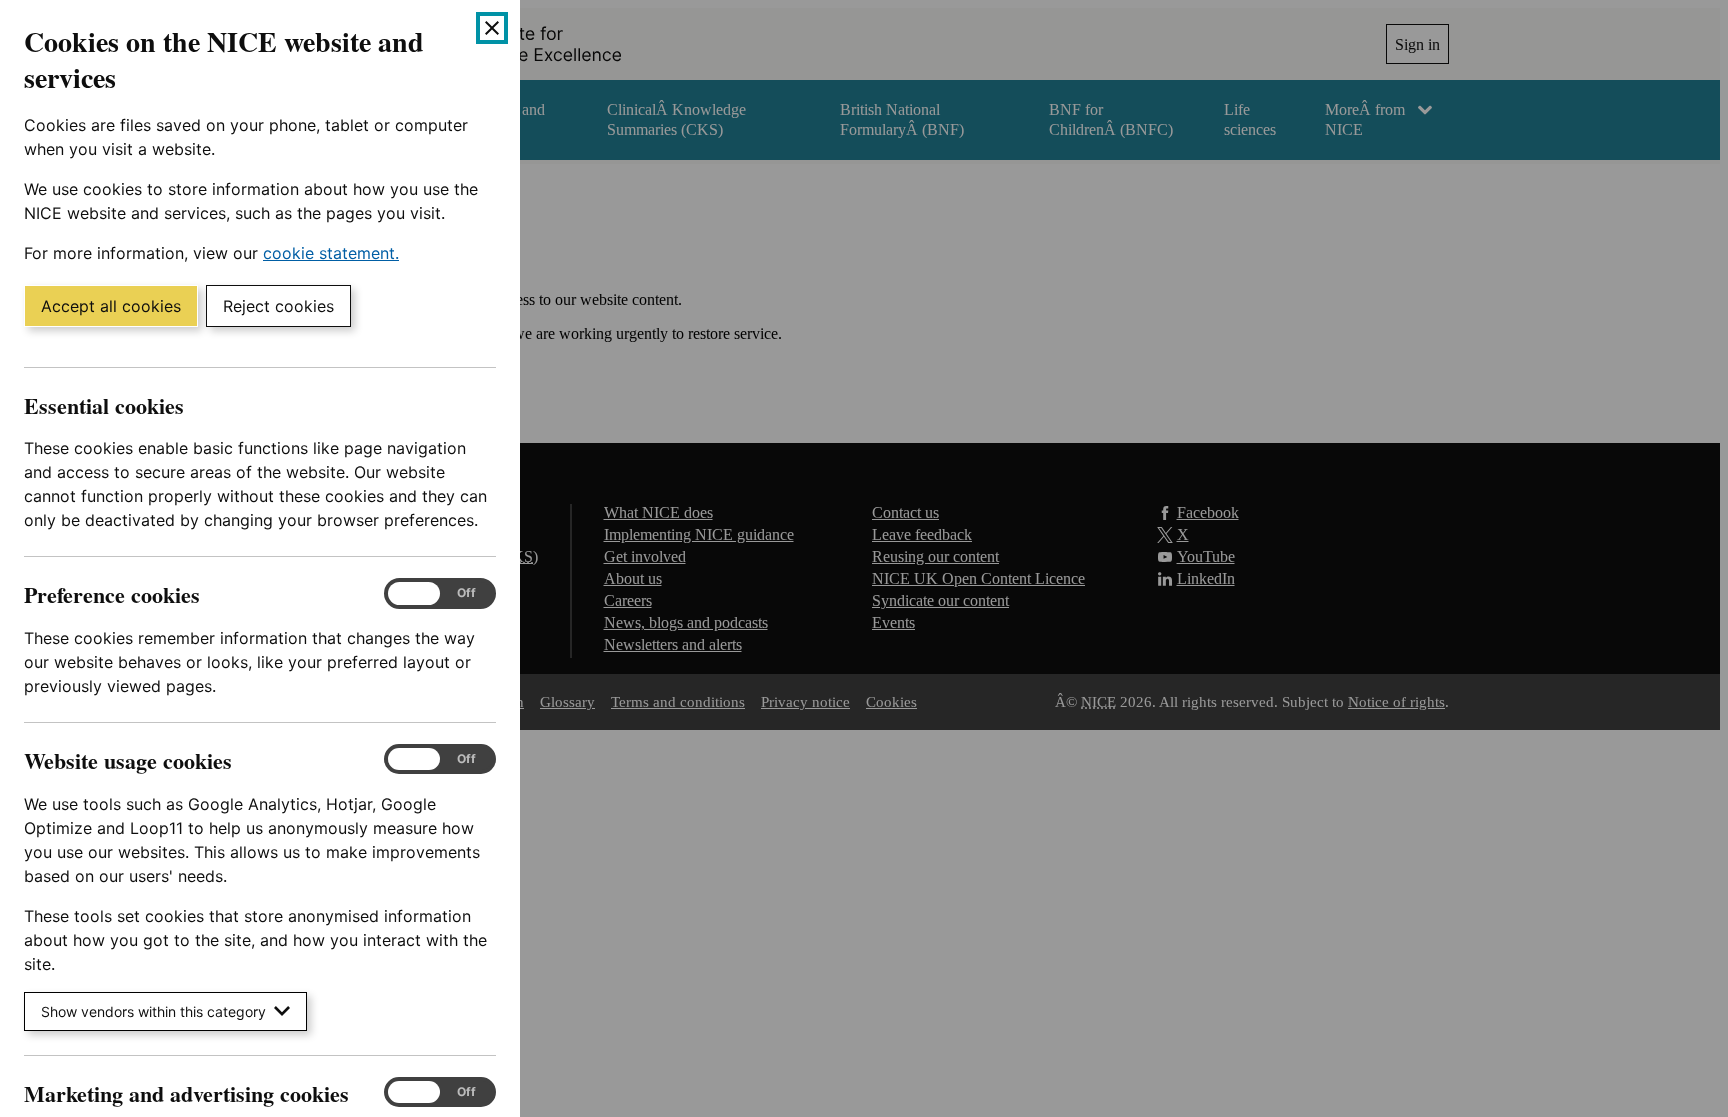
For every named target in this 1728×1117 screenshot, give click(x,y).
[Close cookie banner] (492, 28)
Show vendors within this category (153, 1011)
